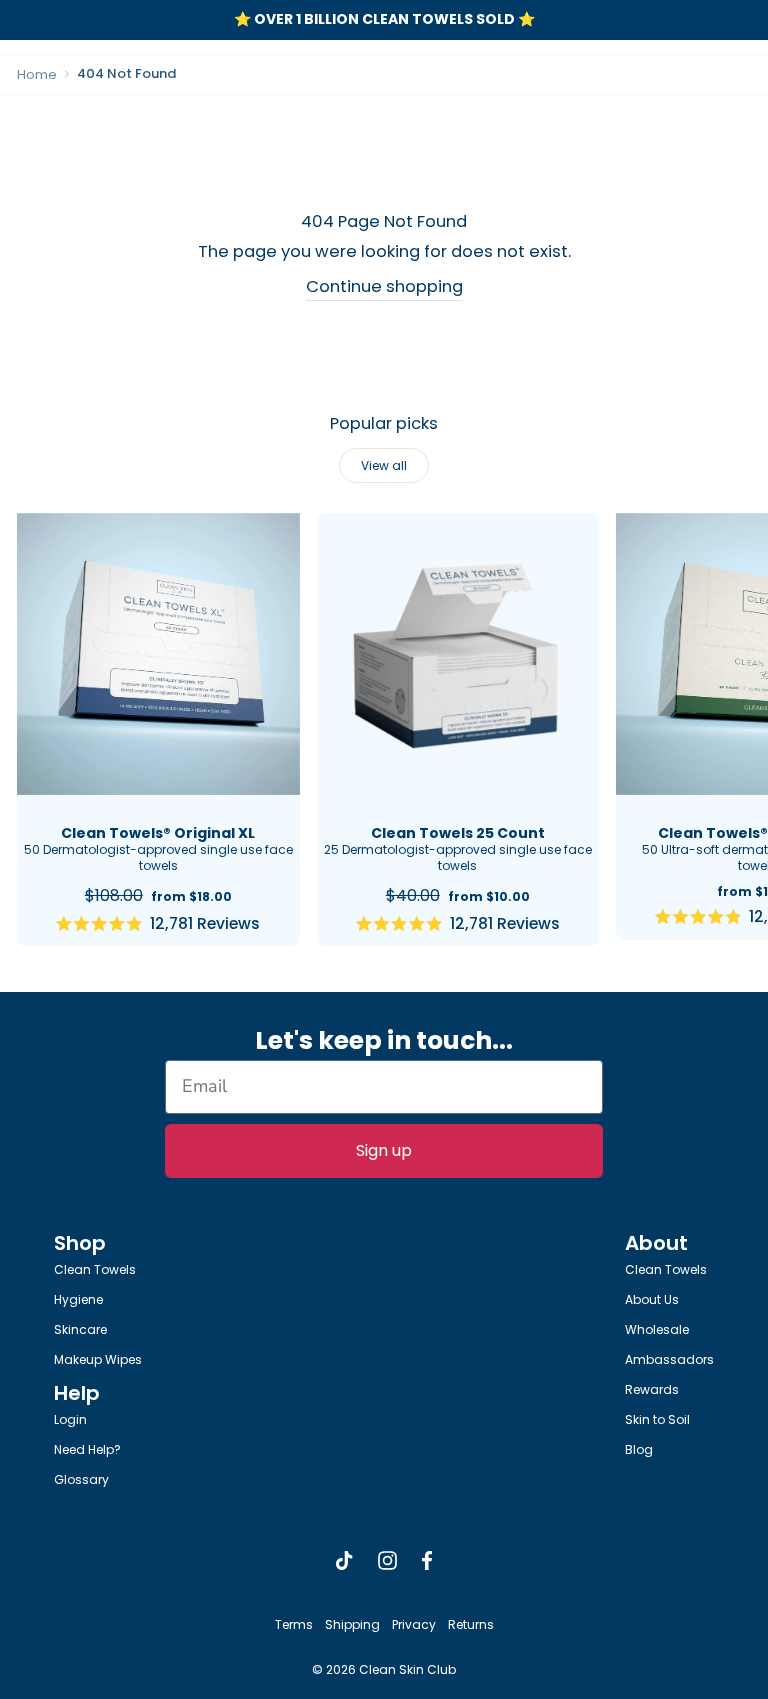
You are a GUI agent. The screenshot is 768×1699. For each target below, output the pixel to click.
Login (70, 1419)
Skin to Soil (657, 1419)
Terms (294, 1624)
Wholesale (657, 1329)
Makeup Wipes (98, 1359)
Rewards (652, 1389)
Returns (471, 1624)
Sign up (384, 1150)
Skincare (80, 1329)
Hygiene (78, 1299)
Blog (639, 1449)
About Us (652, 1299)
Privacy (414, 1624)
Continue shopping (384, 286)
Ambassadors (669, 1359)
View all (384, 465)
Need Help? (87, 1449)
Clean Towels (95, 1269)
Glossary (81, 1479)
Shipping (352, 1624)
